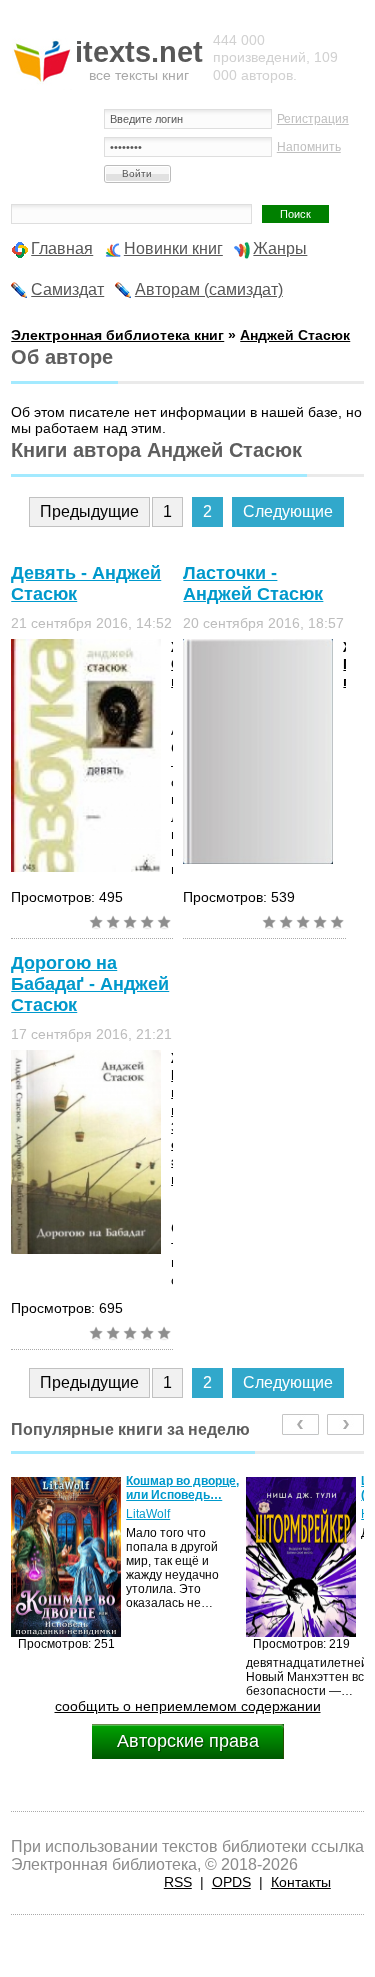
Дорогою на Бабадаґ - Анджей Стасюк (90, 984)
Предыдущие (89, 511)
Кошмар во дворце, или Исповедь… (182, 1488)
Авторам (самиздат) (209, 289)
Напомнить (309, 147)
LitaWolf (148, 1514)
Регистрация (313, 119)
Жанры (280, 248)
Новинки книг (173, 248)
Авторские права (188, 1741)
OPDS (231, 1882)
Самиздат (67, 289)
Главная (62, 248)
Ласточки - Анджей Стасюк (253, 583)
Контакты (301, 1882)
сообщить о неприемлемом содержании (188, 1706)
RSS (178, 1882)
